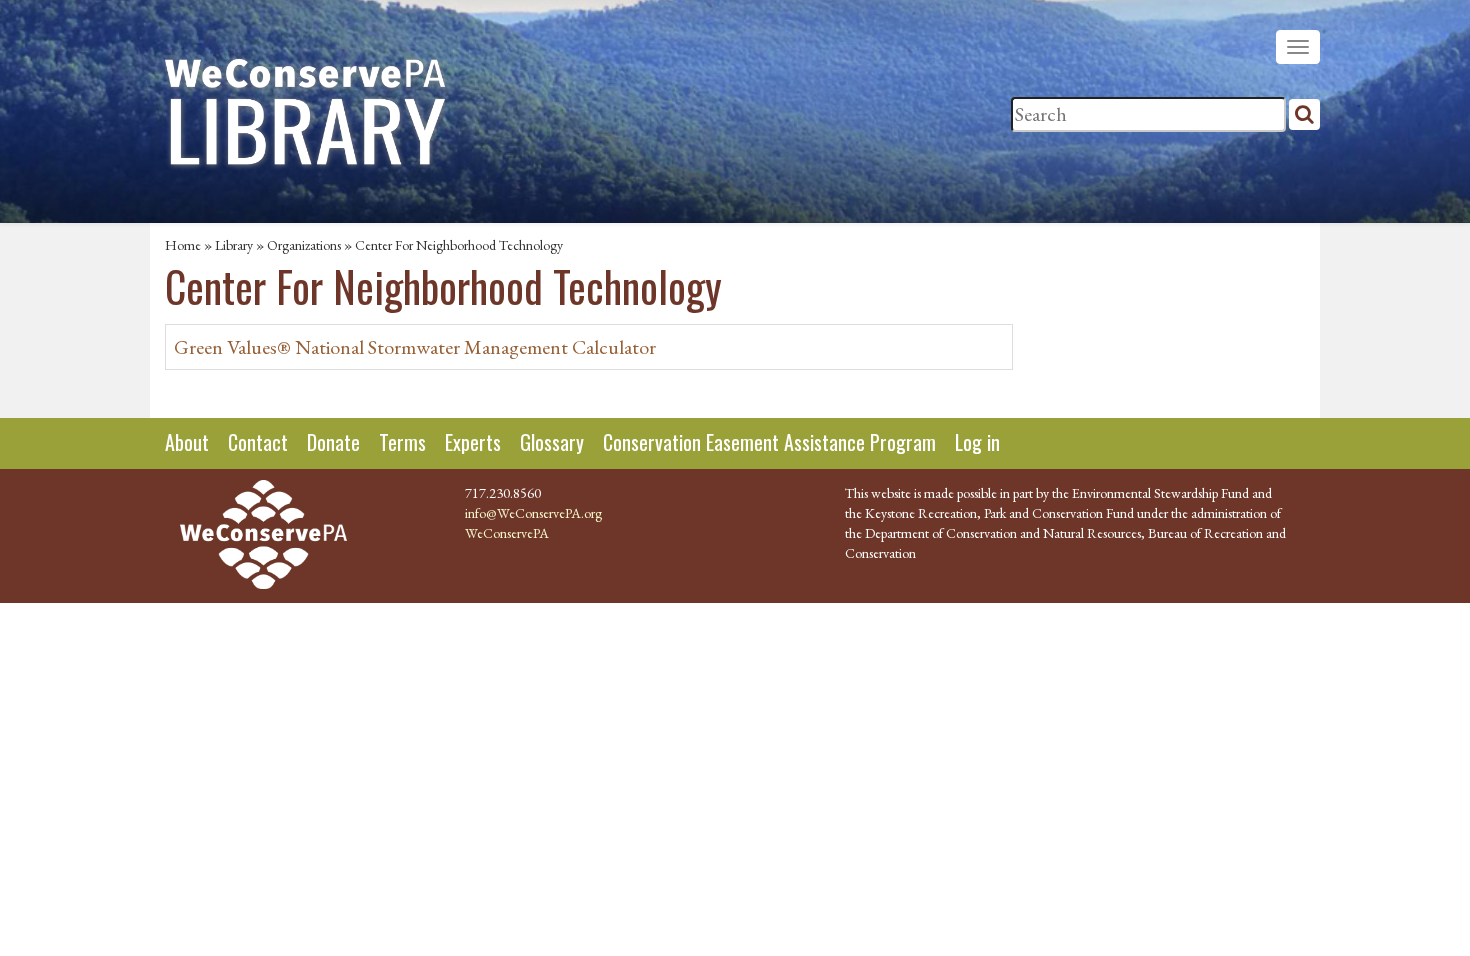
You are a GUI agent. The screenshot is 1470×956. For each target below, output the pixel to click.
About (187, 442)
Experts (473, 442)
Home (183, 245)
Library (234, 245)
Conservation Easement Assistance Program (769, 442)
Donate (333, 442)
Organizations (304, 245)
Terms (402, 442)
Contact (258, 442)
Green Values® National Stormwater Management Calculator (415, 347)
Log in (977, 442)
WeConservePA (507, 533)
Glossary (552, 442)
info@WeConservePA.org (533, 513)
